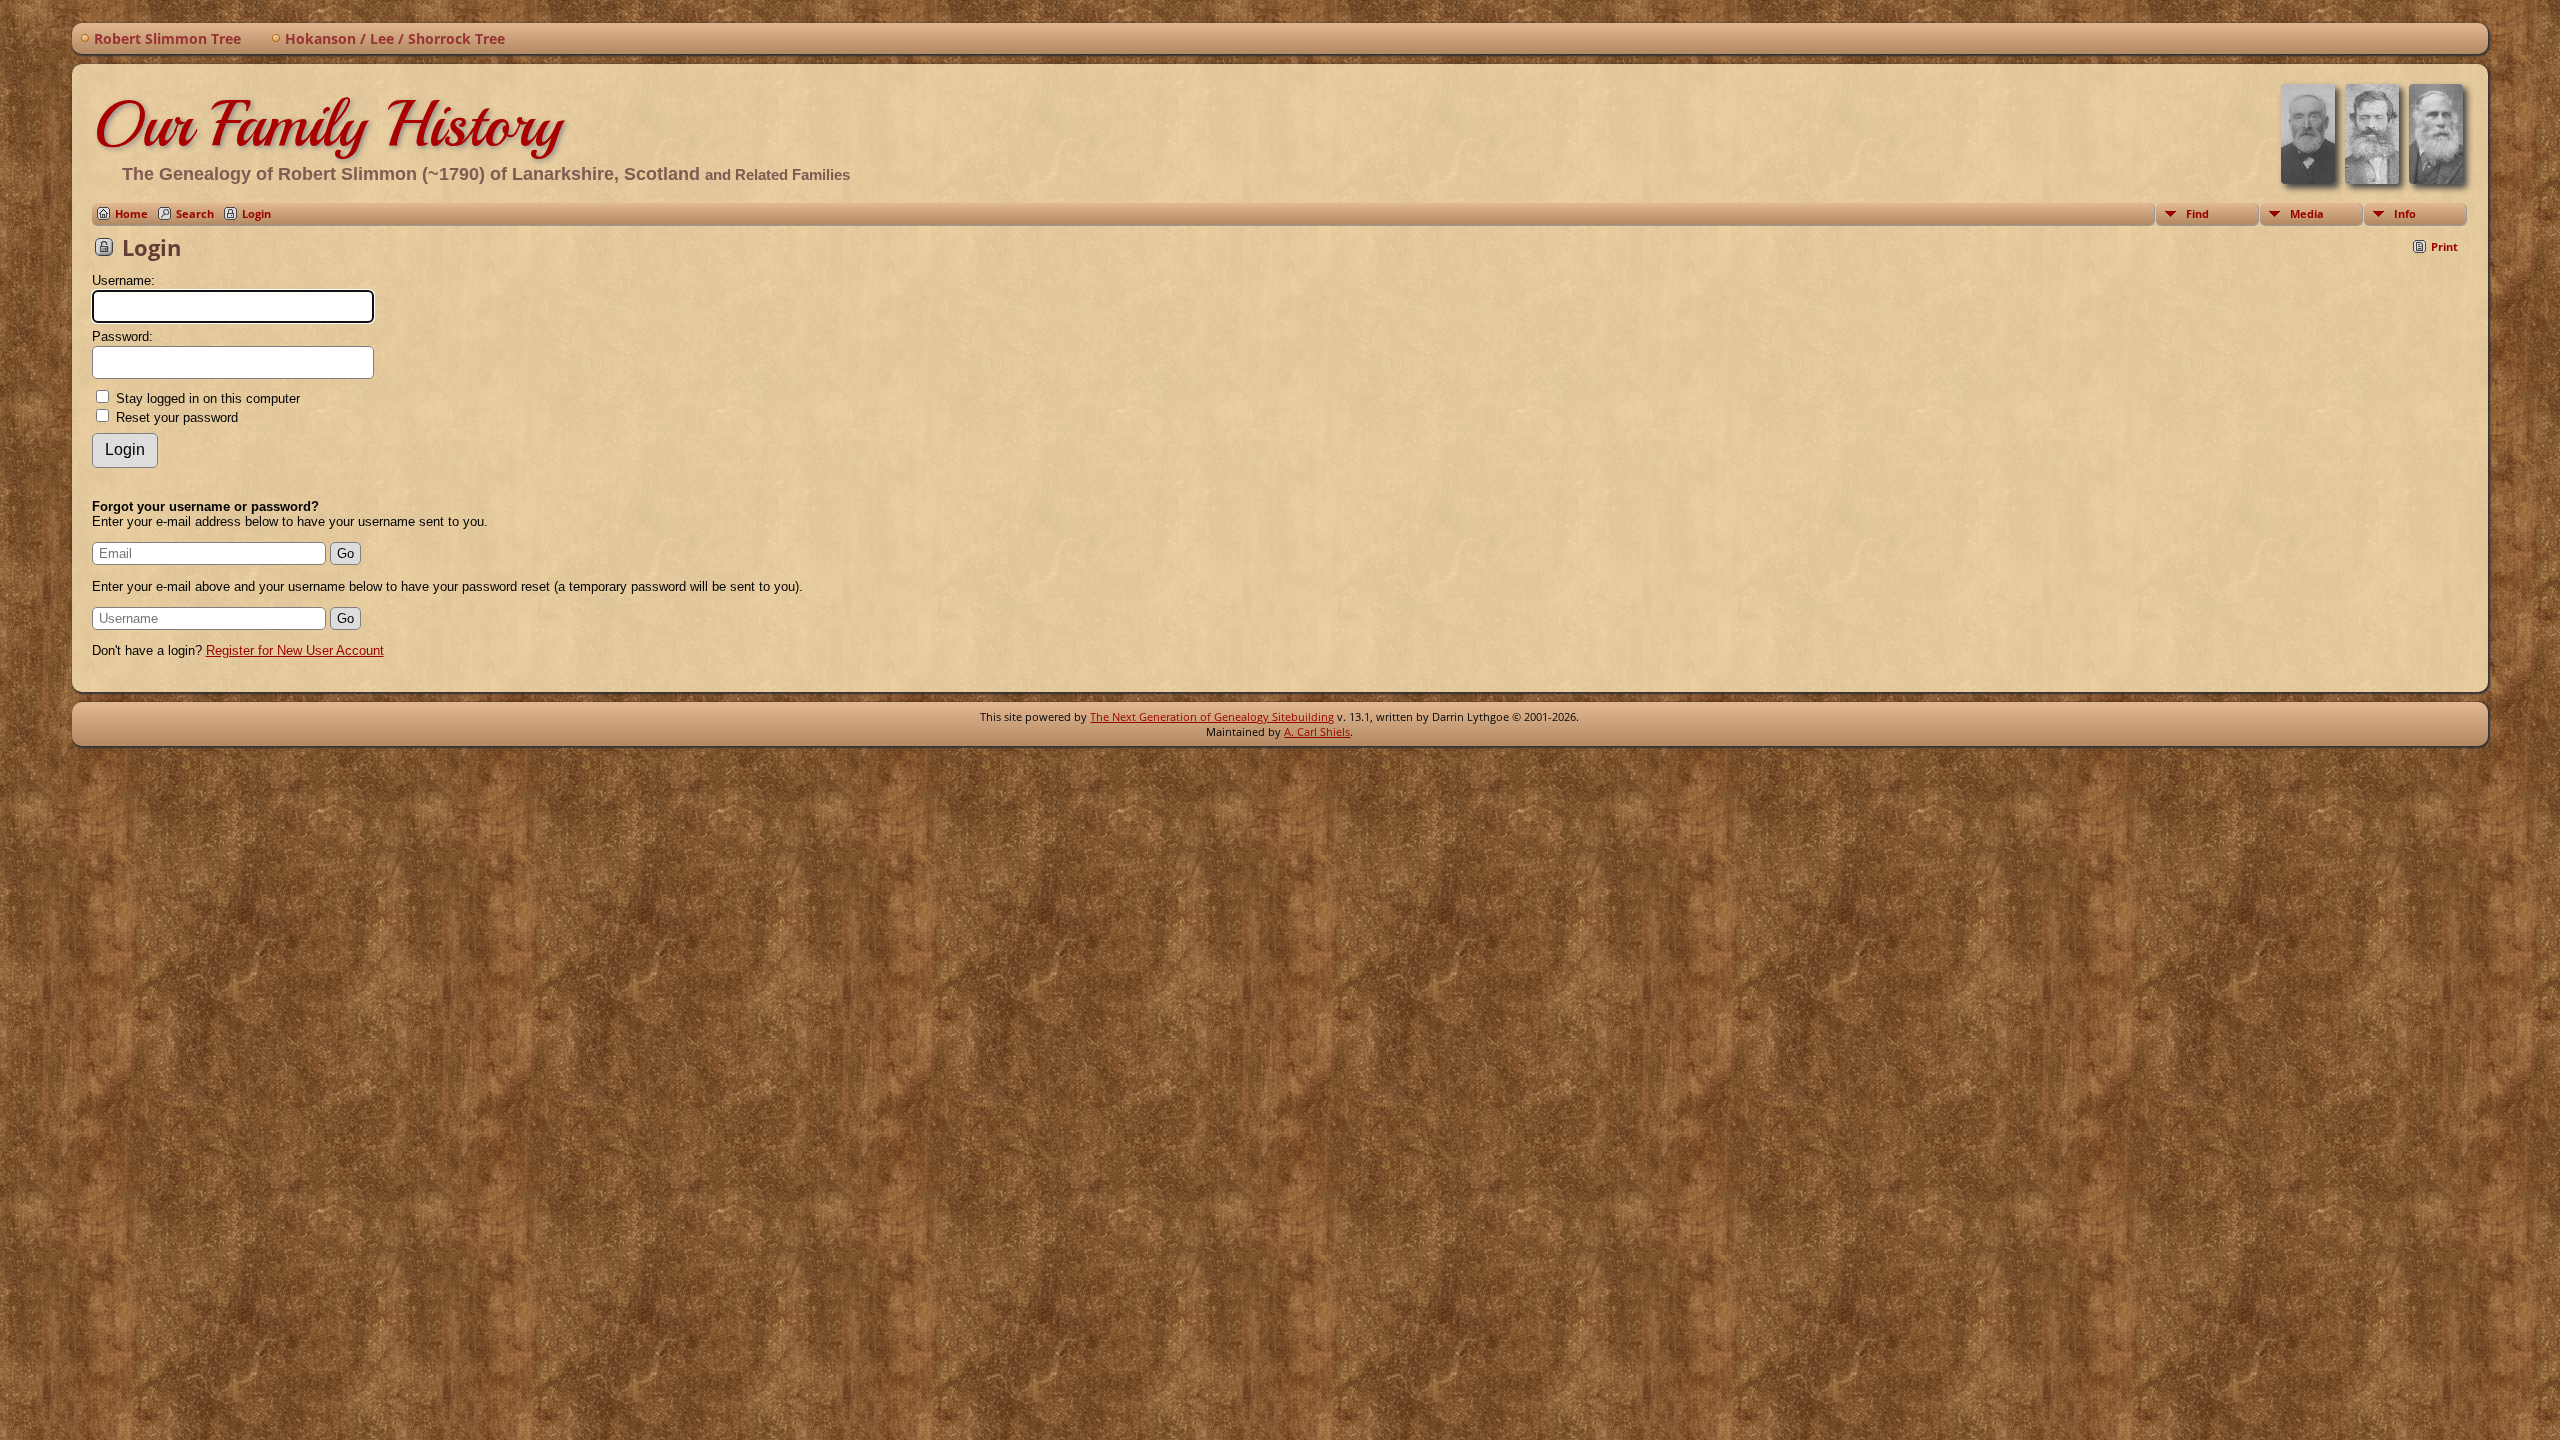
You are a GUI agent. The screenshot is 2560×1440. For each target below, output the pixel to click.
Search (195, 213)
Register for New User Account (295, 650)
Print (2444, 246)
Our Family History (327, 124)
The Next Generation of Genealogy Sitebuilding (1212, 716)
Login (256, 213)
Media (2307, 213)
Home (131, 213)
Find (2197, 213)
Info (2405, 213)
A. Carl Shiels (1317, 731)
